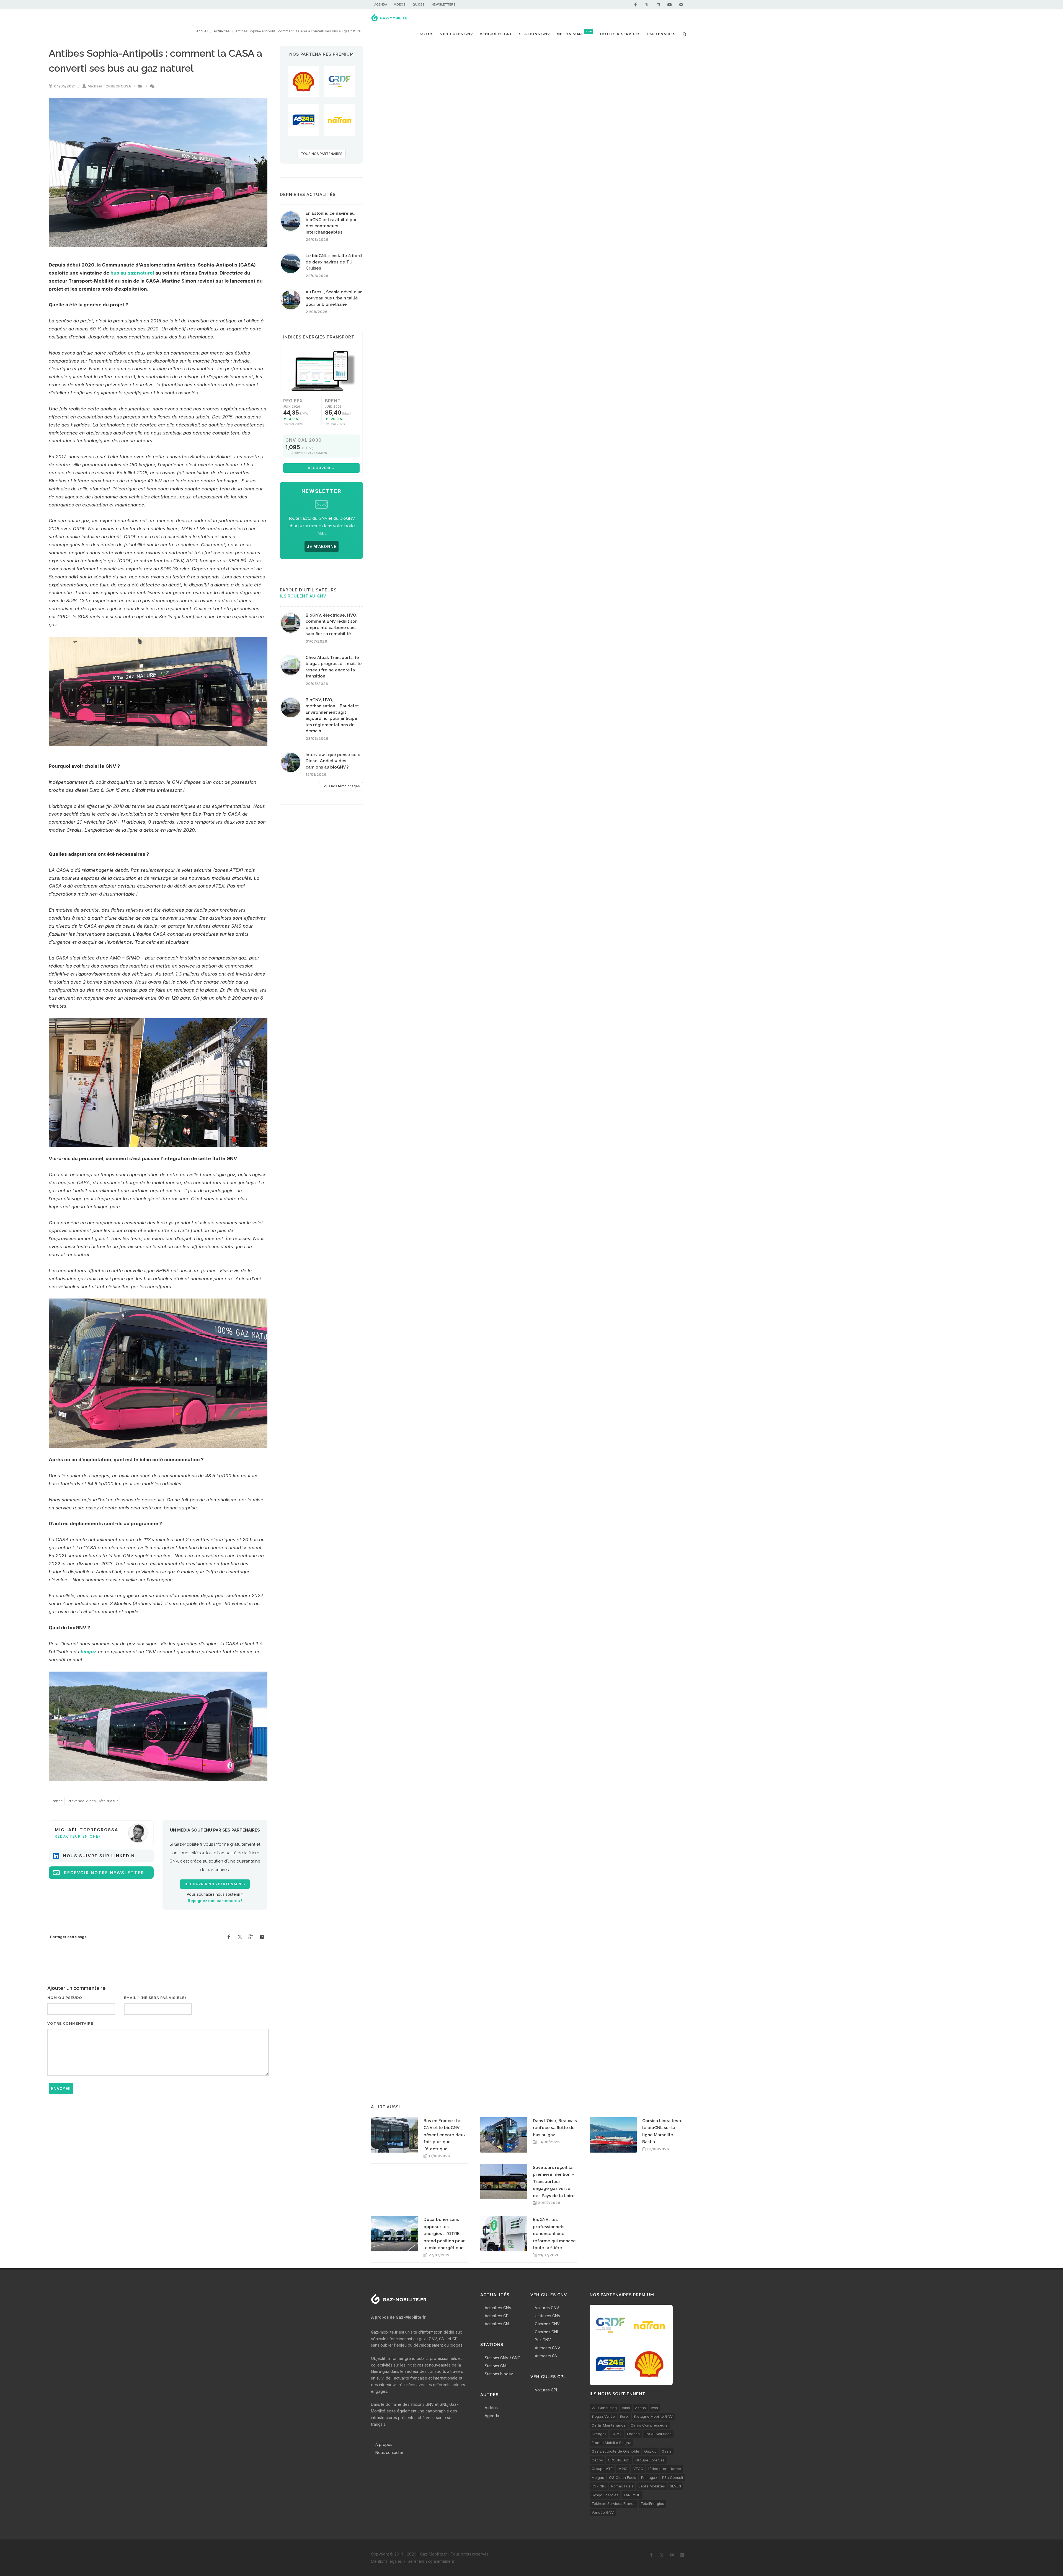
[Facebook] (636, 5)
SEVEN (675, 2486)
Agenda (381, 5)
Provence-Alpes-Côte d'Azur (93, 1801)
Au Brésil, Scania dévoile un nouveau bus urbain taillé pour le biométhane (334, 298)
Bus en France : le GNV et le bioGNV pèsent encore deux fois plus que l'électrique (445, 2135)
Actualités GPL (498, 2316)
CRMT (617, 2434)
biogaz (89, 1652)
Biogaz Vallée (603, 2416)
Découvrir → (321, 468)
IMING (623, 2469)
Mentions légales (386, 2561)
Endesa (633, 2434)
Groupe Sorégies (650, 2460)
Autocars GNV (548, 2348)
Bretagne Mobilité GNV (653, 2416)
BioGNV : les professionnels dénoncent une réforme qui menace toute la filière (554, 2234)
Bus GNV (543, 2340)
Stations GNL (496, 2366)
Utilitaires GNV (548, 2316)
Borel (624, 2416)
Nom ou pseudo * (66, 1998)
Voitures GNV (547, 2308)
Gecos (597, 2460)
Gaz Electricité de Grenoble (615, 2451)
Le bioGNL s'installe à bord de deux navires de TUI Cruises (334, 262)
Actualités (222, 31)
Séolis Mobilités (652, 2486)
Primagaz (649, 2477)
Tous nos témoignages (341, 786)
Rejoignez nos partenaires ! (215, 1901)
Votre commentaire (70, 2023)
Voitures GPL (546, 2390)
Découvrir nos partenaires (215, 1884)
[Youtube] (670, 5)
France (57, 1801)
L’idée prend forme (665, 2469)
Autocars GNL (547, 2356)
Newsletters (444, 5)
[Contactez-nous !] (681, 5)
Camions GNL (547, 2332)
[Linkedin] (658, 5)
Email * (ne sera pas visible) (155, 1998)
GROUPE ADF (619, 2460)
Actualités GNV (498, 2308)
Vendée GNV (603, 2512)
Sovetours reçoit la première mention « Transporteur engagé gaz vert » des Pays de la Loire (554, 2182)
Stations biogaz (499, 2374)
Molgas (598, 2477)
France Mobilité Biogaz (611, 2443)
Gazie (667, 2451)
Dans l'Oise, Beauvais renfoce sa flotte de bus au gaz (555, 2128)
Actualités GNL (498, 2324)
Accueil (202, 31)
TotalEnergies (652, 2503)
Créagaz (599, 2434)
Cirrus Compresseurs (649, 2425)
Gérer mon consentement (431, 2561)
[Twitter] (647, 5)
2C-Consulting (604, 2408)
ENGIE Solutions (658, 2434)
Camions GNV (547, 2324)
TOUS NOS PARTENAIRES (322, 154)
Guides (419, 5)
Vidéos (400, 5)
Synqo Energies (605, 2495)
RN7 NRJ (599, 2486)
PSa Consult (673, 2477)
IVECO (638, 2469)
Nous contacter (389, 2452)
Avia (654, 2408)
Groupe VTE (602, 2469)
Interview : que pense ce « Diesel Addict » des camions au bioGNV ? (333, 761)
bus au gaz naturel (132, 273)
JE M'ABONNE (322, 546)
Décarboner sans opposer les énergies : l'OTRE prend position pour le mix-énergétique (444, 2234)
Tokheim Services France (614, 2503)
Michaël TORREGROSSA (109, 86)
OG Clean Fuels (623, 2477)
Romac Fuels (622, 2486)
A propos (384, 2444)
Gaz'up (650, 2451)
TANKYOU (632, 2495)
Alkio (626, 2408)
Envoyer (61, 2089)
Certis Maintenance (609, 2425)
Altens (640, 2408)
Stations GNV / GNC (503, 2358)
